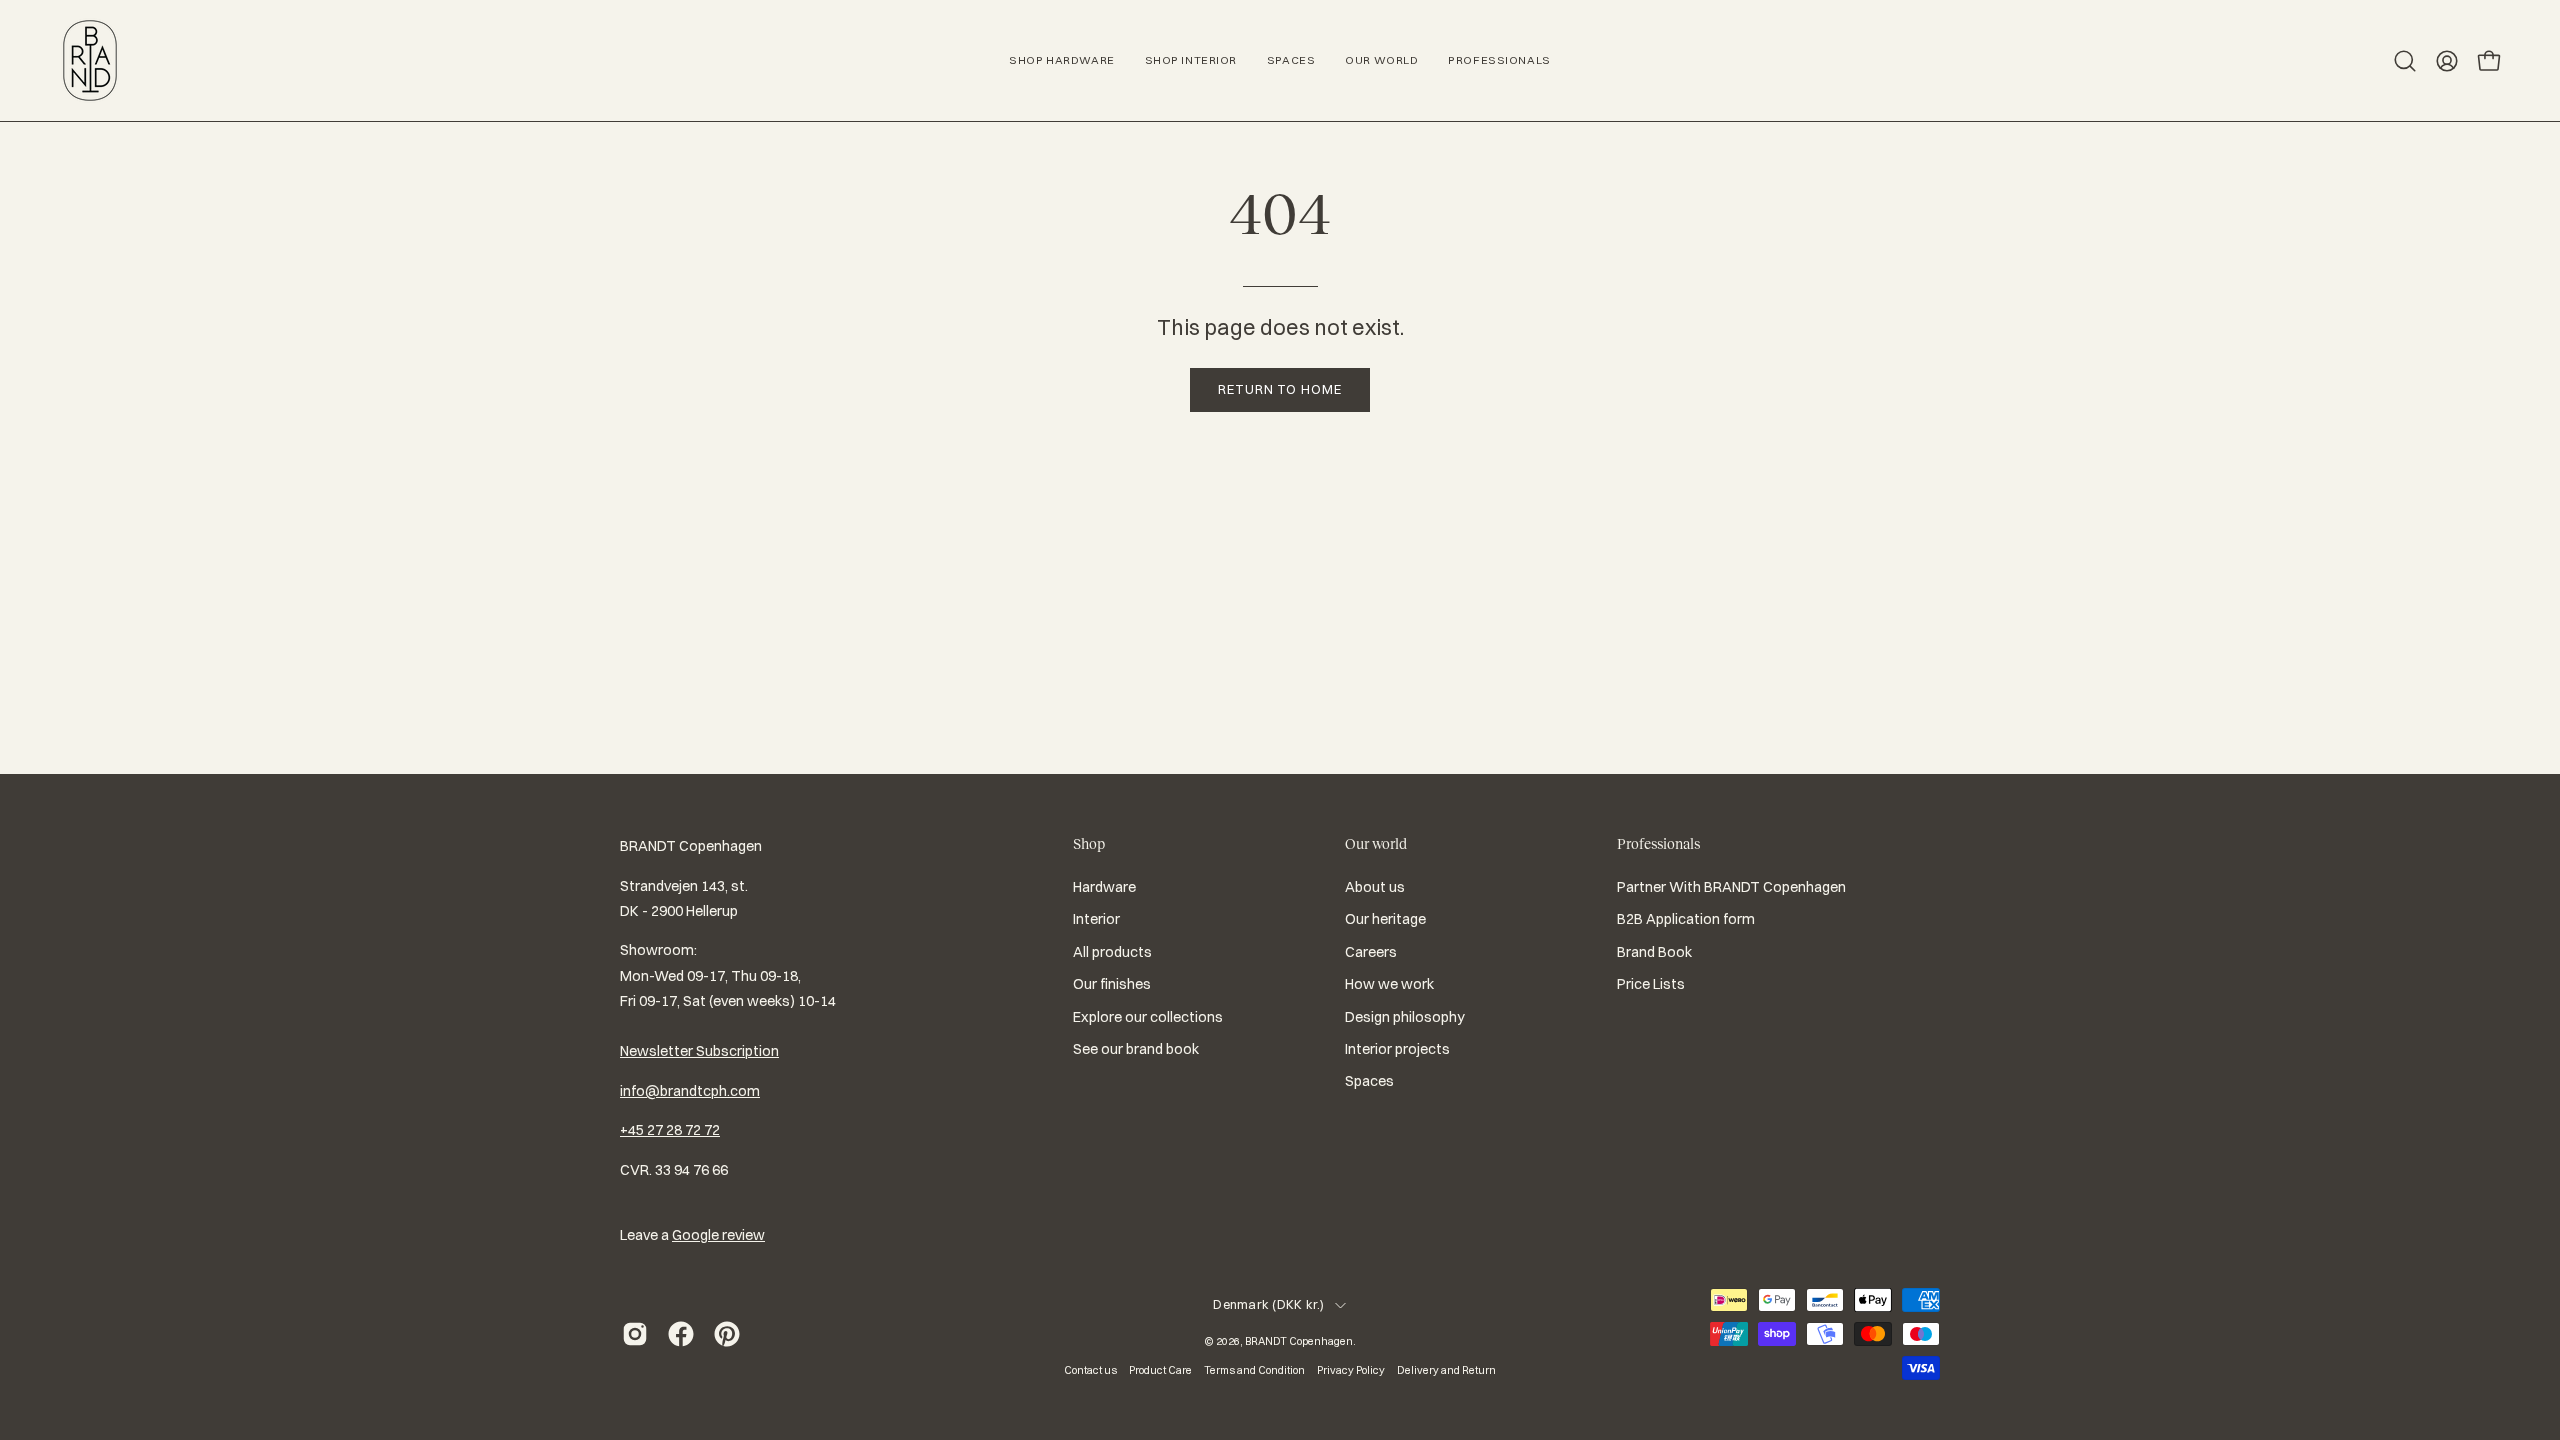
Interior (1096, 920)
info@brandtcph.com (690, 1091)
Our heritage (1385, 920)
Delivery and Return (1446, 1370)
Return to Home (1280, 389)
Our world (1376, 844)
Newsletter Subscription (699, 1051)
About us (1375, 887)
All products (1112, 952)
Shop (1089, 844)
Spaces (1369, 1081)
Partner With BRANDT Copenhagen (1731, 887)
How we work (1389, 984)
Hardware (1104, 887)
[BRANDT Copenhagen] (90, 60)
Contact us (1090, 1370)
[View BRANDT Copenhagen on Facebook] (681, 1334)
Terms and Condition (1254, 1370)
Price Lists (1651, 984)
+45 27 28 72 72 (670, 1130)
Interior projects (1397, 1049)
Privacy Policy (1351, 1370)
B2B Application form (1686, 920)
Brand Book (1654, 952)
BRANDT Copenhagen (1299, 1341)
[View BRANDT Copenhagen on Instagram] (635, 1334)
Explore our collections (1148, 1017)
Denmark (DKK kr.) (1268, 1304)
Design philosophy (1405, 1017)
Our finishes (1112, 984)
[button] (2405, 61)
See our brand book (1136, 1049)
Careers (1371, 952)
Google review (718, 1235)
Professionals (1658, 844)
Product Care (1160, 1370)
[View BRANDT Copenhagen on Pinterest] (727, 1334)
